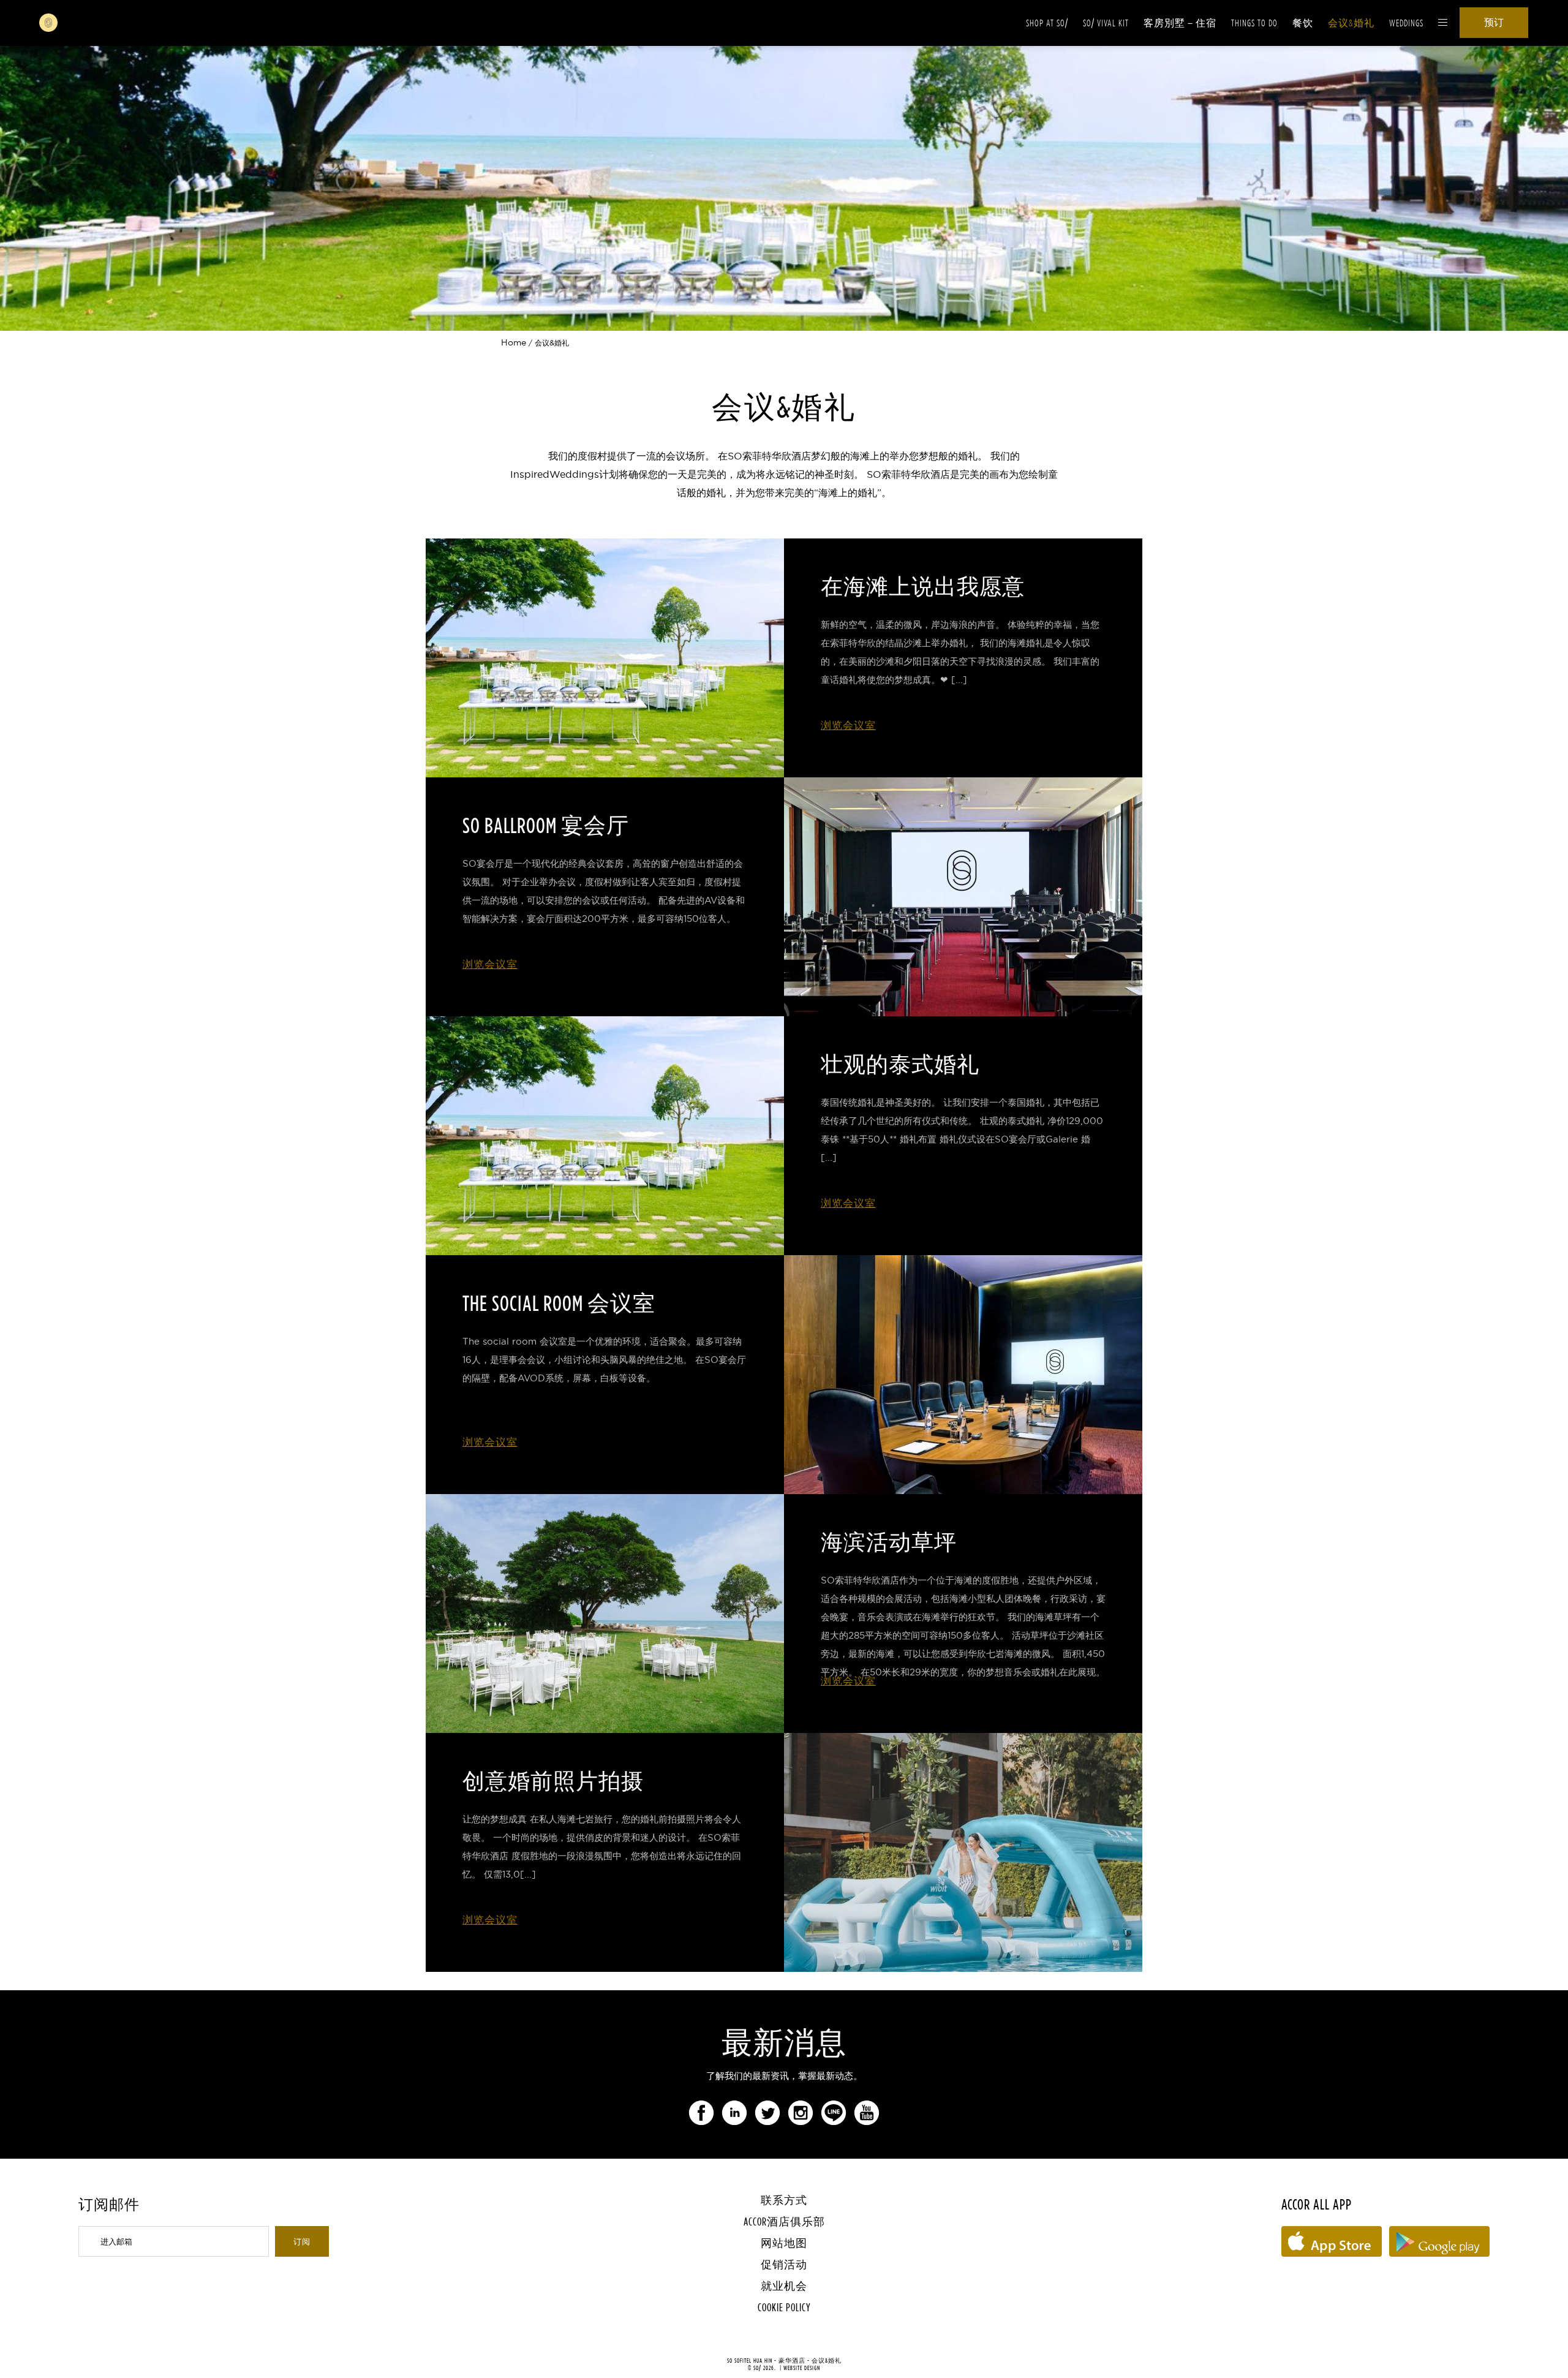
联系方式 (784, 2200)
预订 (1494, 22)
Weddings (1406, 23)
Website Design (802, 2368)
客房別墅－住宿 (1180, 23)
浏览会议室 (848, 725)
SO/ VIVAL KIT (1106, 23)
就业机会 (784, 2286)
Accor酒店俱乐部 (784, 2221)
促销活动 (784, 2264)
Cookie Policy (784, 2307)
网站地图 (784, 2243)
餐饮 (1303, 23)
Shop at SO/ (1047, 23)
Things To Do (1254, 23)
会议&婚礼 (1351, 23)
